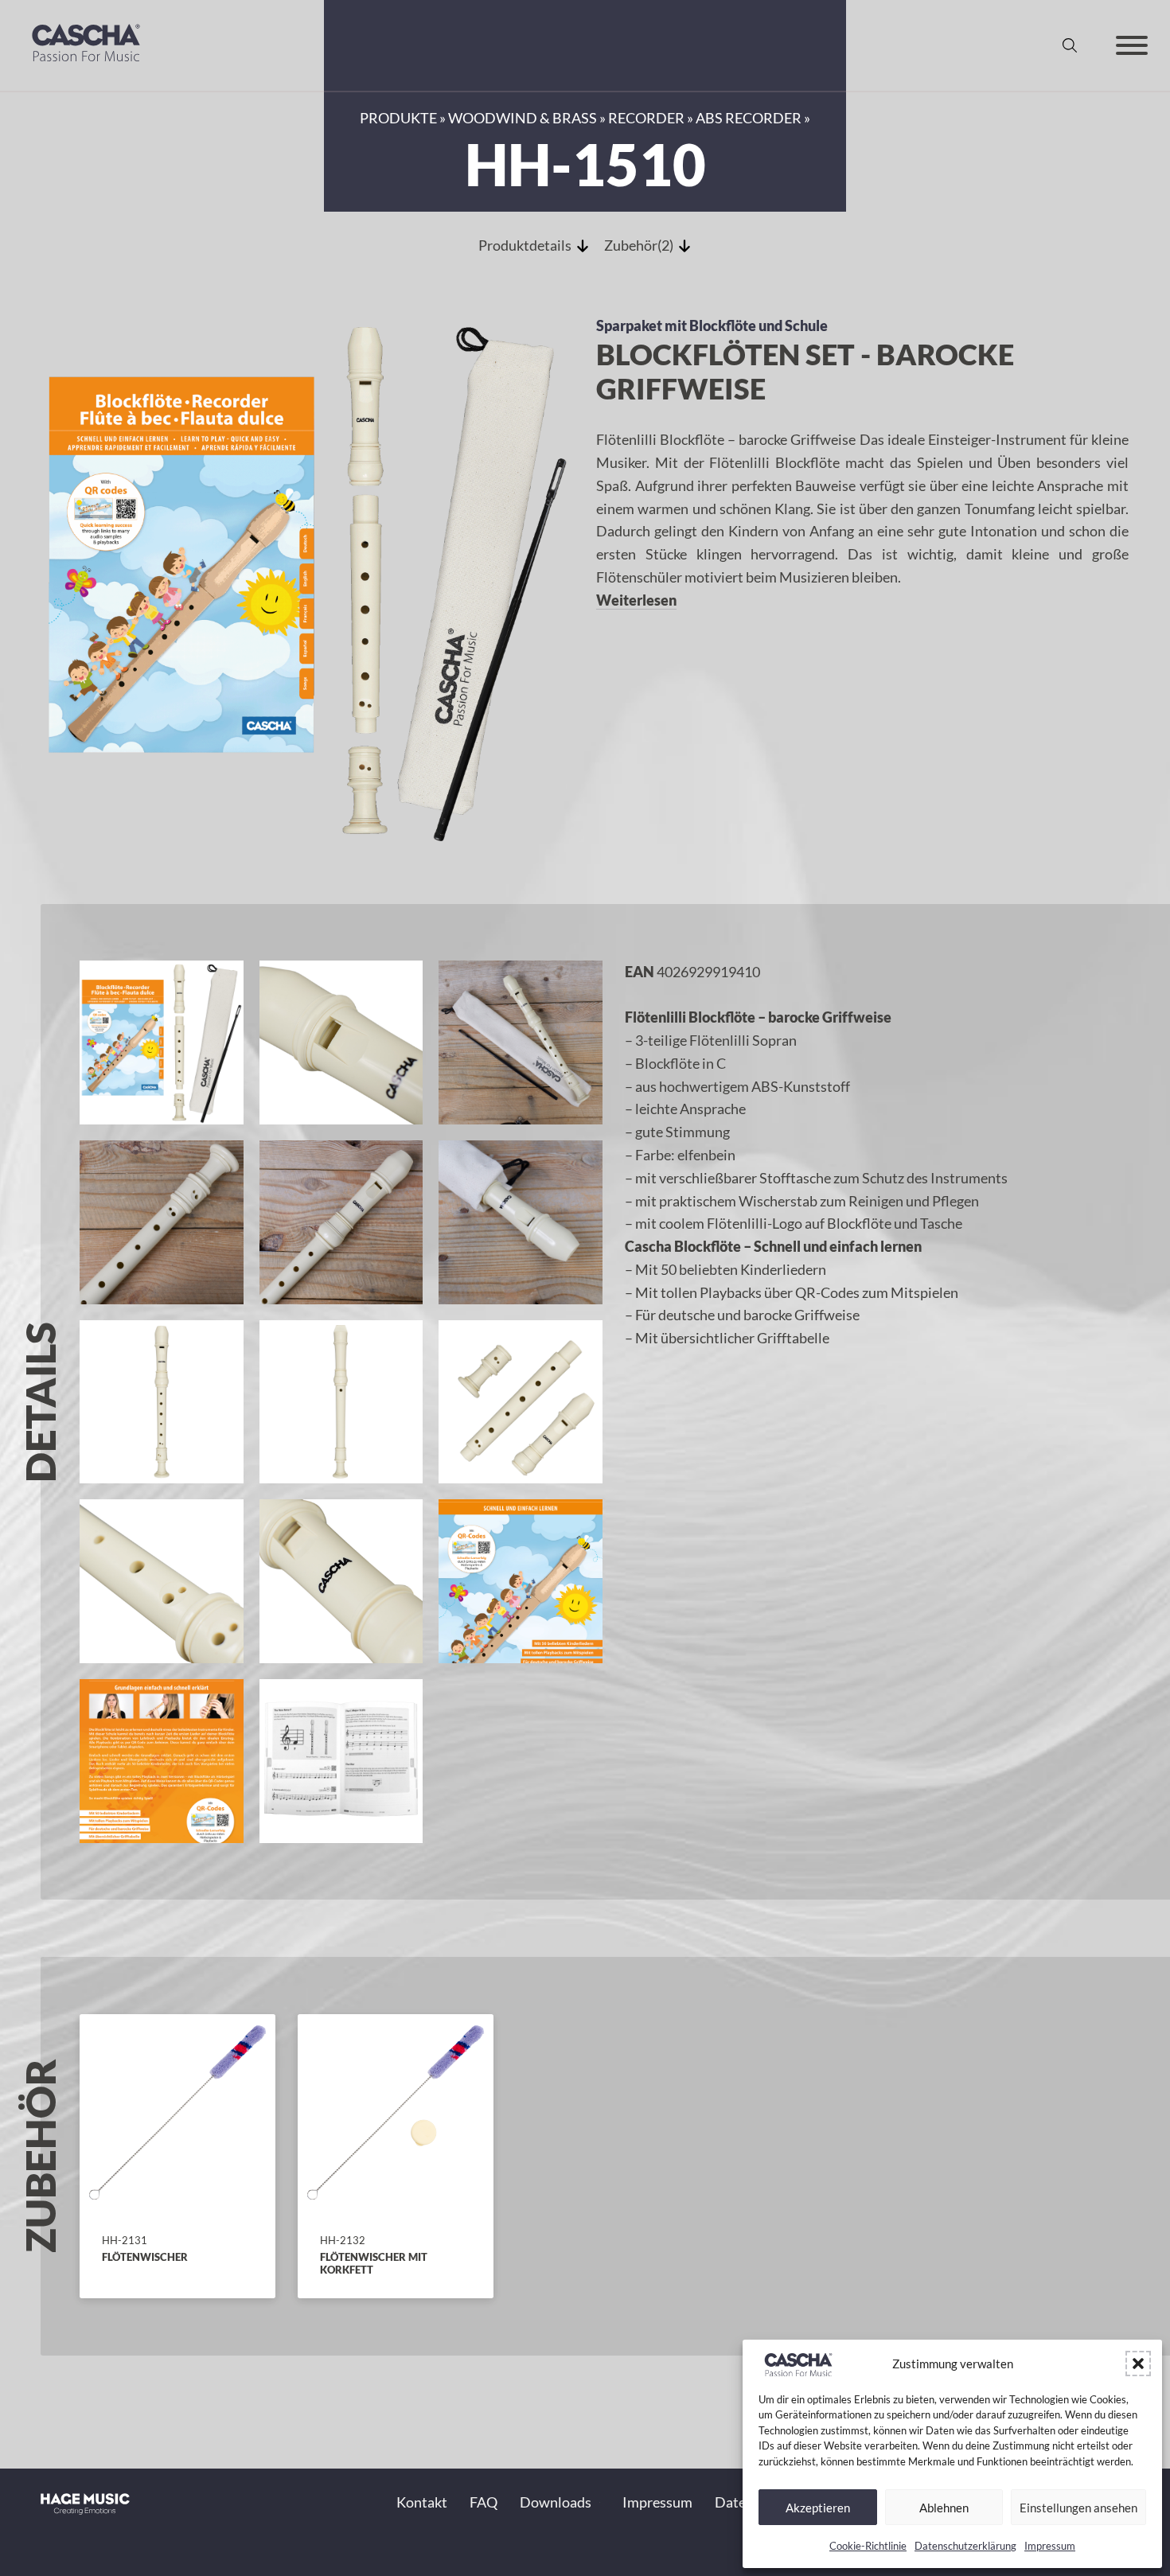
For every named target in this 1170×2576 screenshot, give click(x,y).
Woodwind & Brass (523, 118)
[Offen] (1132, 45)
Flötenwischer (145, 2257)
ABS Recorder (749, 118)
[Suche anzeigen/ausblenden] (1070, 45)
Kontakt (422, 2502)
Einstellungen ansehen (1078, 2508)
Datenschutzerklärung (965, 2546)
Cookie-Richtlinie (868, 2546)
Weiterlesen (636, 600)
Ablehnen (944, 2508)
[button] (1138, 2364)
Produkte (398, 118)
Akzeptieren (818, 2508)
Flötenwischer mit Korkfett (374, 2263)
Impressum (1050, 2546)
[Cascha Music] (86, 65)
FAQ (484, 2502)
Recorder (646, 118)
